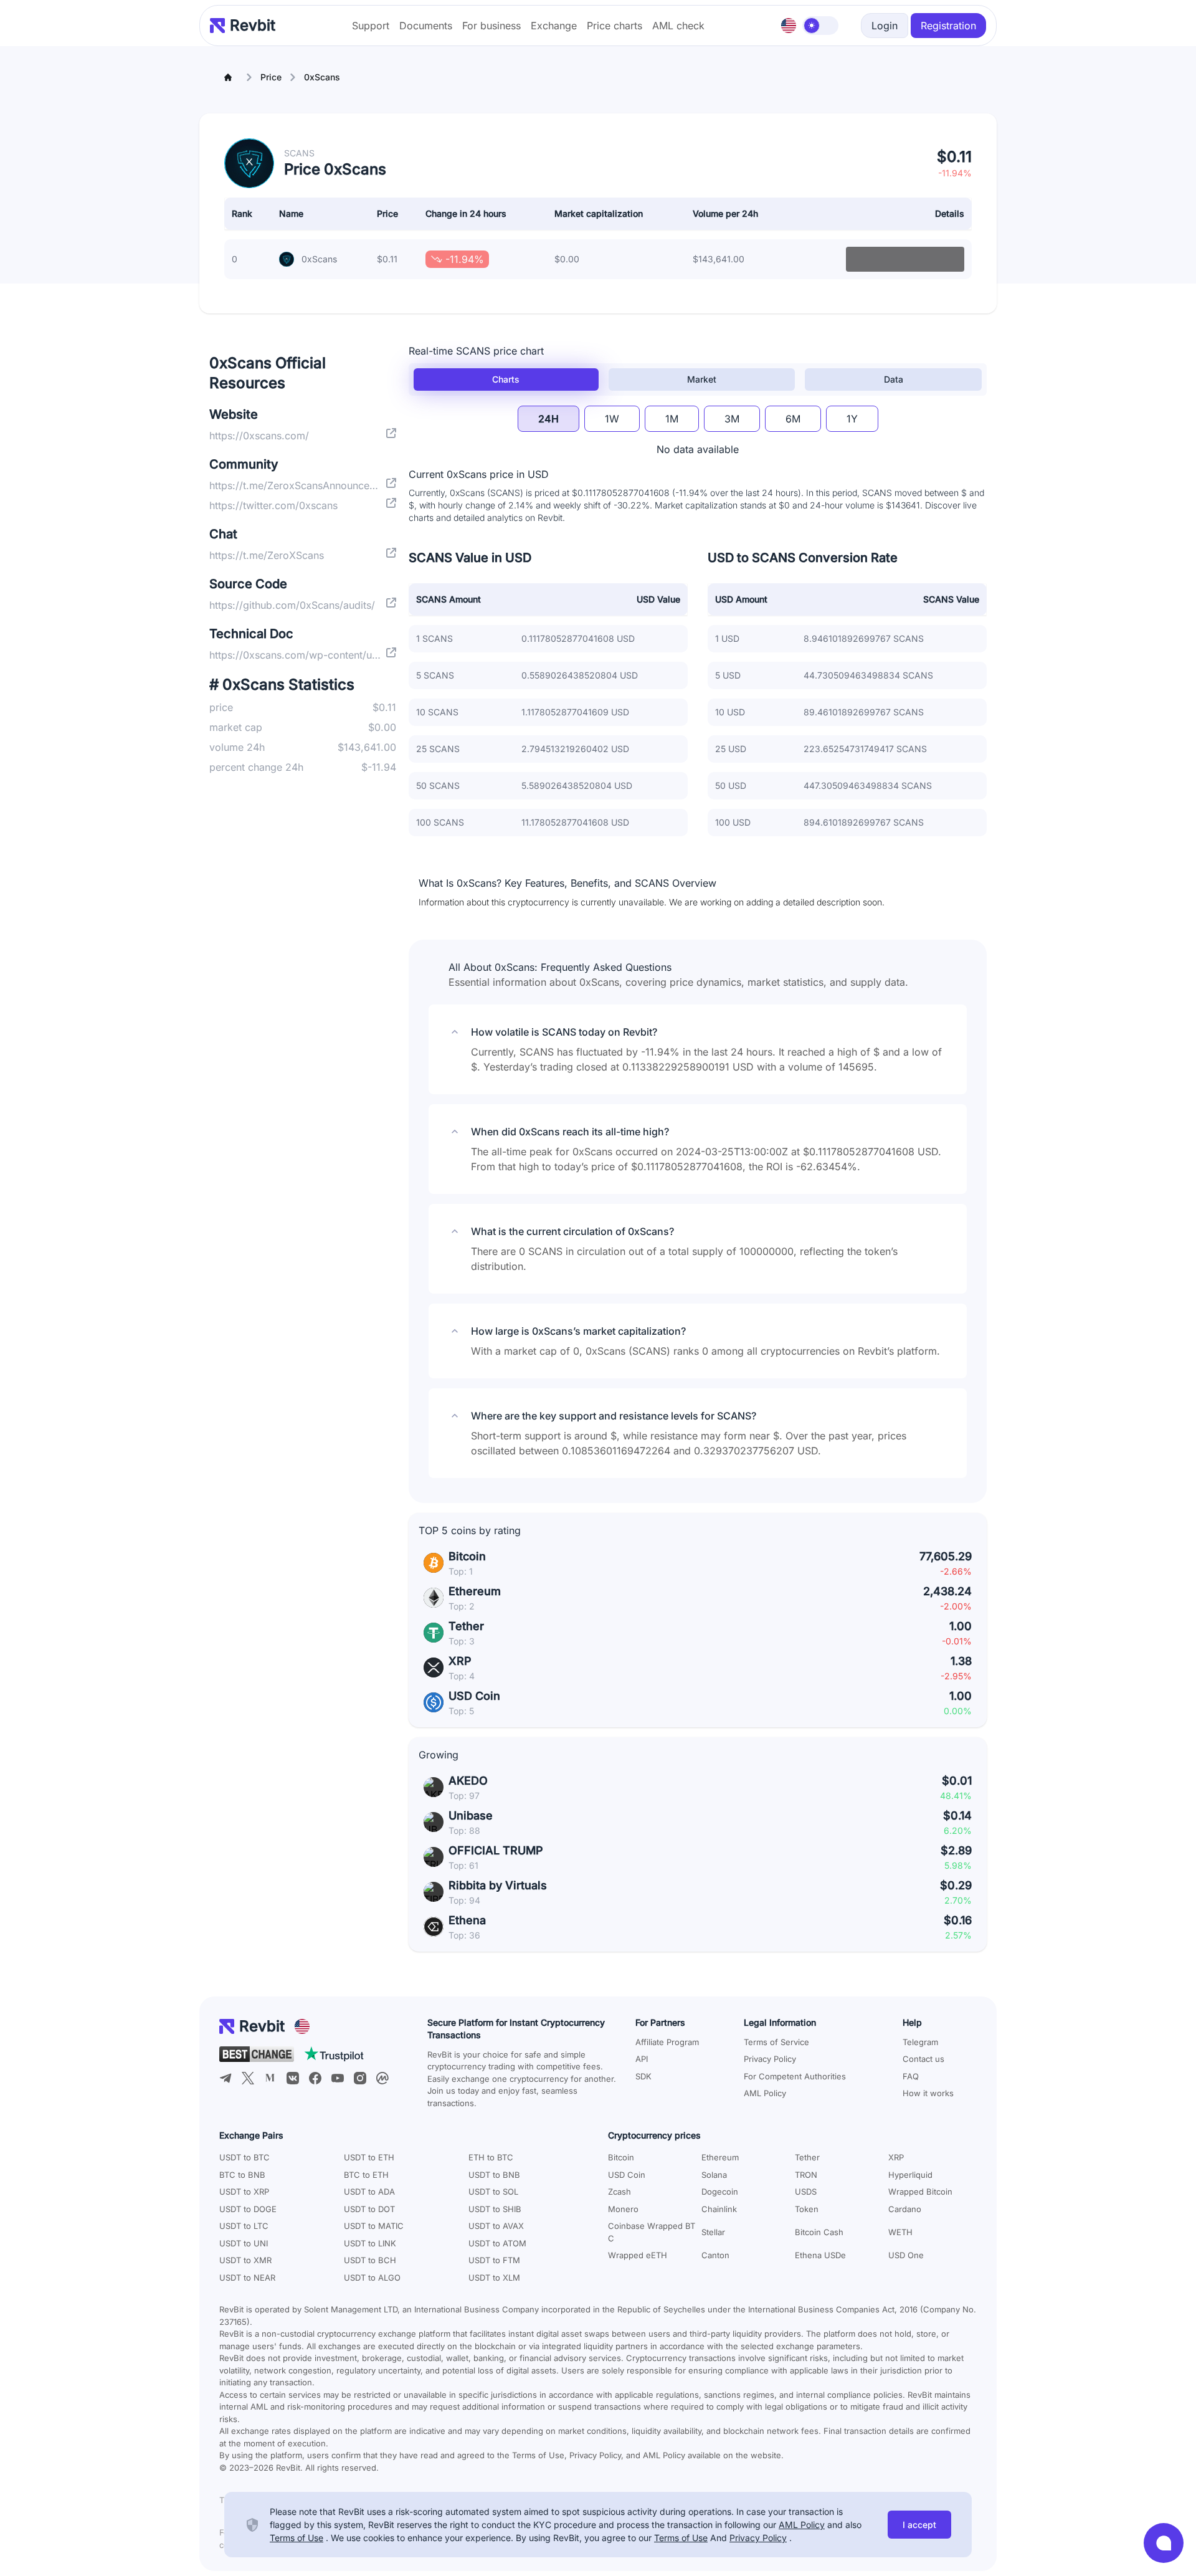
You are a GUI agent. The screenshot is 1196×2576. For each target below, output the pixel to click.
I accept (919, 2525)
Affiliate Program (667, 2042)
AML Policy (765, 2093)
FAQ (911, 2076)
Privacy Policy (770, 2059)
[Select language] (789, 26)
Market (702, 379)
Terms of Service (776, 2042)
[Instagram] (360, 2078)
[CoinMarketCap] (382, 2078)
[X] (248, 2078)
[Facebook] (315, 2078)
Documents (426, 26)
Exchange (554, 26)
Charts (506, 379)
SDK (643, 2076)
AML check (678, 26)
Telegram (920, 2042)
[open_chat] (1164, 2543)
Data (894, 379)
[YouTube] (338, 2078)
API (642, 2059)
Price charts (615, 26)
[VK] (293, 2078)
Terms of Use (297, 2538)
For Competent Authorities (795, 2076)
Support (371, 26)
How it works (928, 2093)
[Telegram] (225, 2078)
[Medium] (270, 2078)
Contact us (923, 2059)
